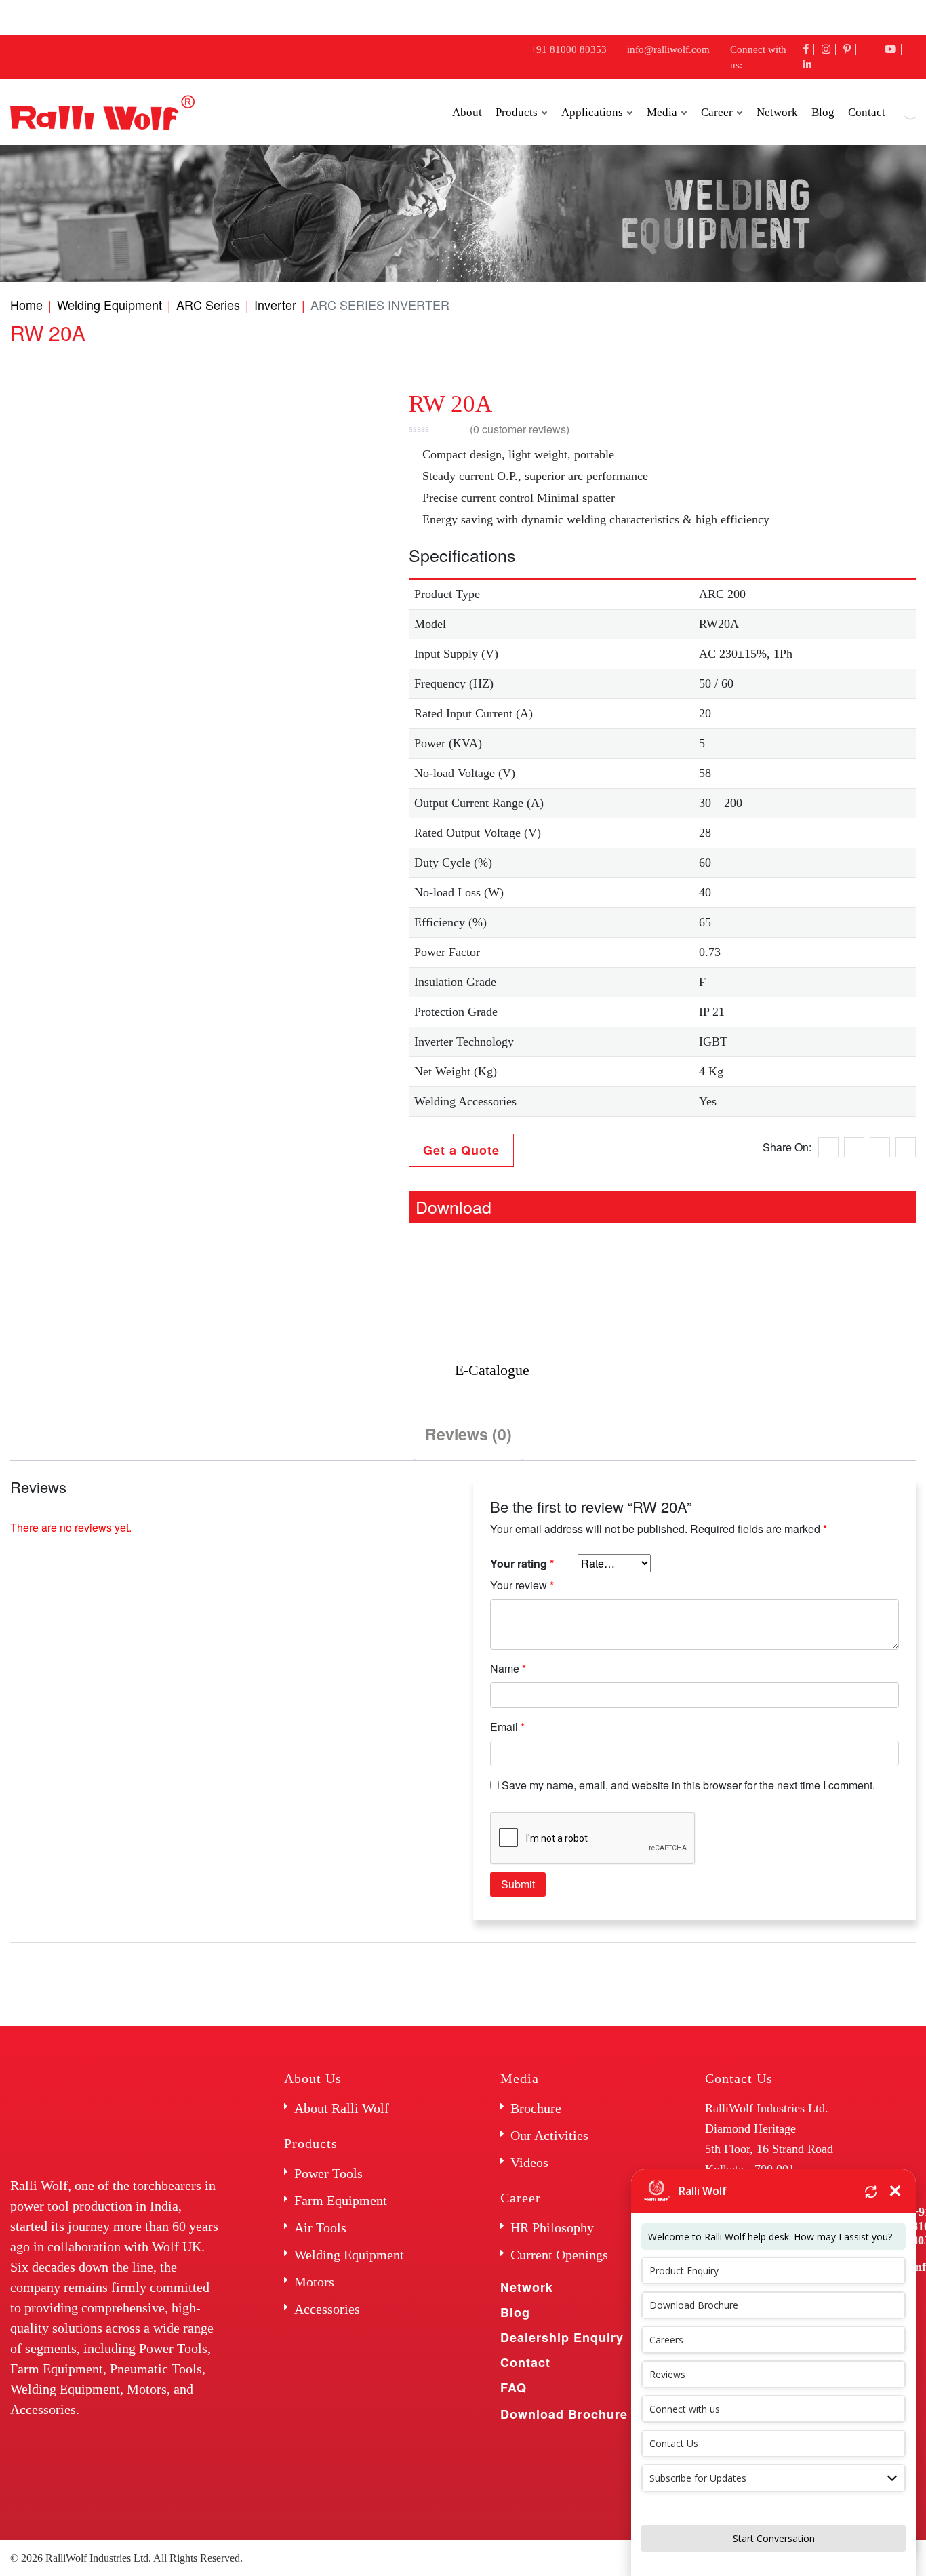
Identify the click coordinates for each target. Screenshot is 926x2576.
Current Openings (559, 2255)
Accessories (327, 2309)
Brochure (536, 2108)
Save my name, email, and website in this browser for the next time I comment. (688, 1785)
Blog (823, 112)
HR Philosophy (552, 2227)
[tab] (468, 1435)
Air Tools (320, 2227)
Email (507, 1727)
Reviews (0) (468, 1434)
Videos (529, 2162)
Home (26, 304)
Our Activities (549, 2135)
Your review (522, 1585)
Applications (592, 112)
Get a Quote (461, 1150)
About (467, 112)
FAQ (514, 2387)
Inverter (275, 304)
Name (508, 1668)
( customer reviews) (520, 429)
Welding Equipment (109, 304)
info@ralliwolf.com (668, 49)
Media (662, 112)
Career (717, 112)
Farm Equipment (341, 2200)
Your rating (522, 1563)
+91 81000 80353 (569, 49)
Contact (525, 2362)
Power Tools (328, 2173)
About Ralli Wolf (342, 2108)
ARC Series (208, 304)
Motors (314, 2282)
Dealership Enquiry (562, 2337)
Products (517, 112)
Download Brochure (564, 2414)
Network (777, 112)
